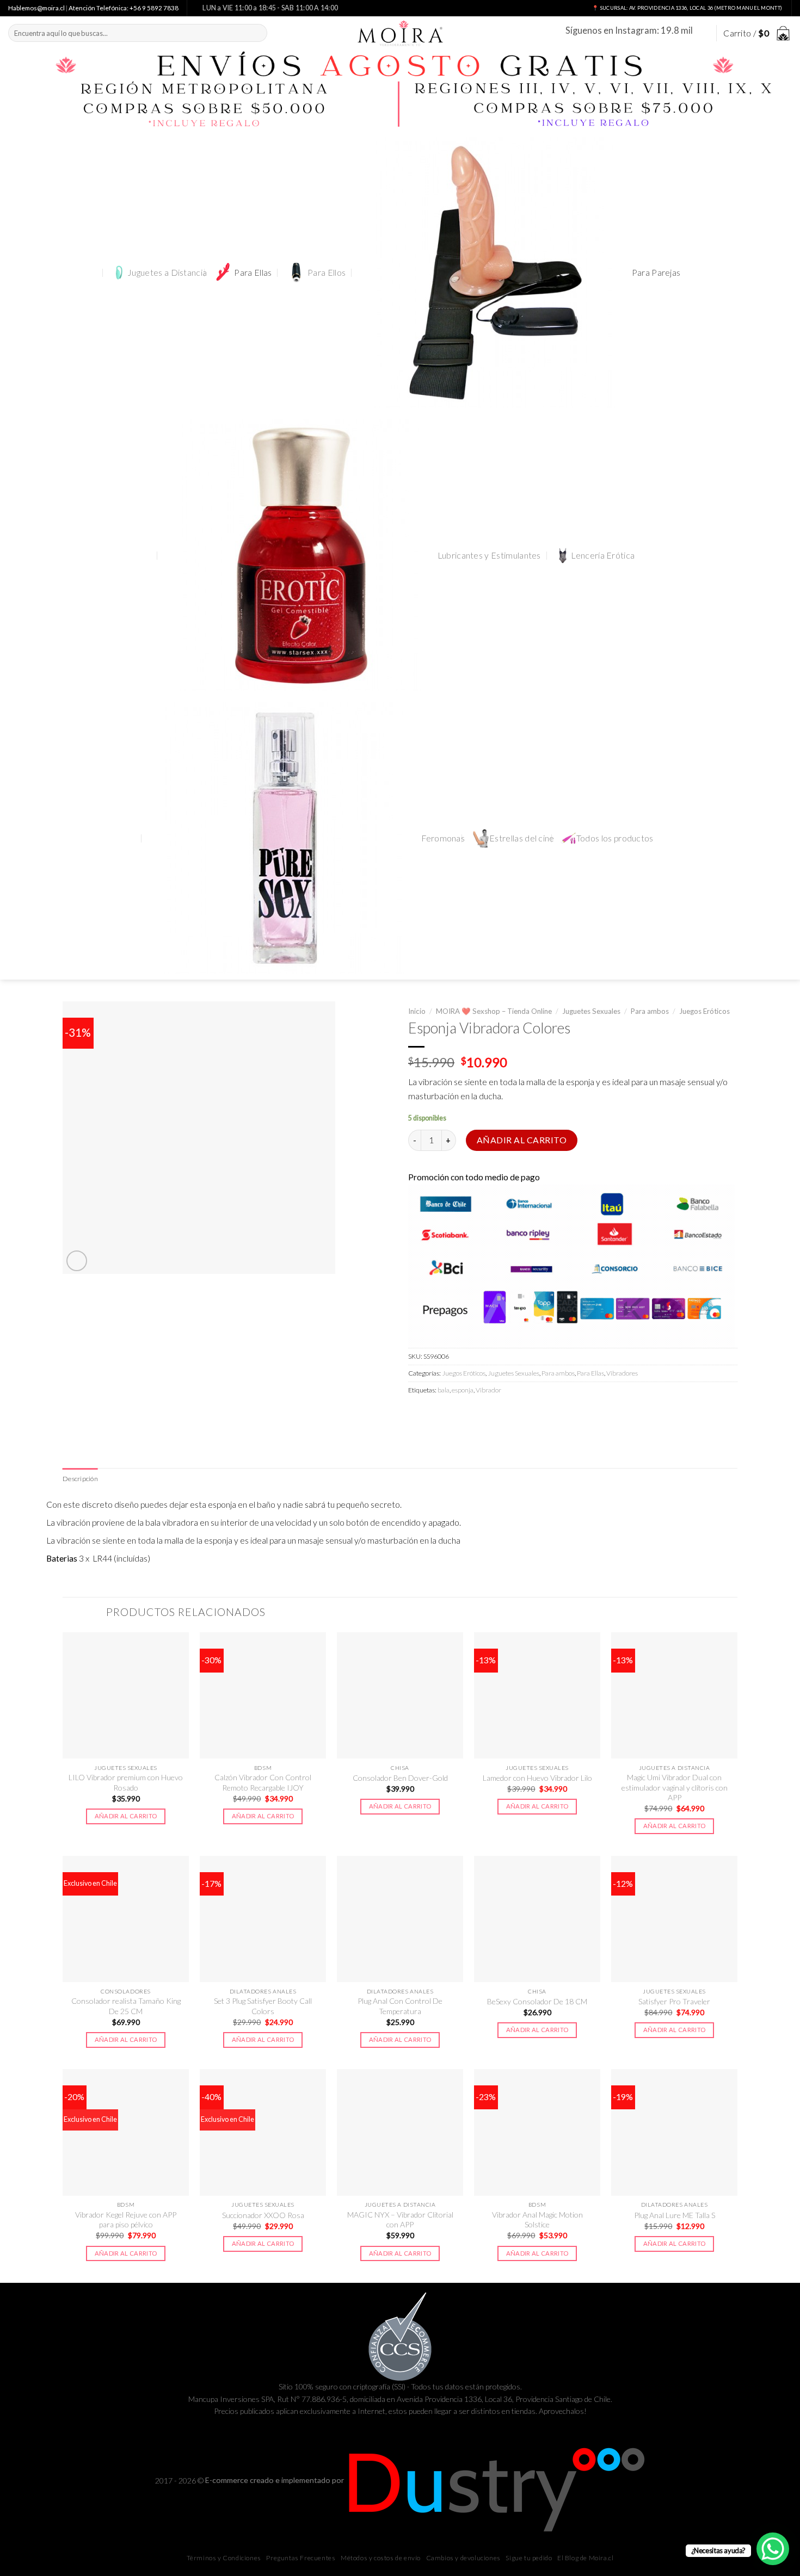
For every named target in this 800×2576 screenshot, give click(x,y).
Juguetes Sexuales (591, 1011)
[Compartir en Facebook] (418, 1414)
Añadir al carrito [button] (126, 1816)
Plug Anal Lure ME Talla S (675, 2215)
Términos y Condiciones (224, 2558)
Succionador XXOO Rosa (263, 2215)
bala (444, 1390)
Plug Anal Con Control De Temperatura (400, 2006)
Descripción (80, 1479)
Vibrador (488, 1390)
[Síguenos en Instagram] (702, 33)
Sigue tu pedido (529, 2558)
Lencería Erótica (603, 555)
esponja (463, 1390)
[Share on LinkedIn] (495, 1414)
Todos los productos (615, 838)
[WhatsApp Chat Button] (773, 2549)
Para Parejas (656, 273)
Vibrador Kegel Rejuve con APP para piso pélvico (126, 2219)
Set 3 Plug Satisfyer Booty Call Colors (263, 2006)
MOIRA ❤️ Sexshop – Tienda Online (494, 1011)
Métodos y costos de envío (381, 2558)
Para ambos (650, 1011)
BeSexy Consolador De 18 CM (537, 2001)
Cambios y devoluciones (463, 2558)
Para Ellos (327, 273)
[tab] (80, 1479)
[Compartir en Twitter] (437, 1414)
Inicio (417, 1011)
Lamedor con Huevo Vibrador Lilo (537, 1778)
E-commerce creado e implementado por (275, 2480)
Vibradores (622, 1373)
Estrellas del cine (522, 838)
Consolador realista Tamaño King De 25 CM (126, 2006)
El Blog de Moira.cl (585, 2558)
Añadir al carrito (522, 1140)
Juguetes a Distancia (167, 273)
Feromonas (443, 838)
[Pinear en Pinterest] (476, 1414)
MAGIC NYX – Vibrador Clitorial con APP (400, 2219)
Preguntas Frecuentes (301, 2558)
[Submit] (257, 33)
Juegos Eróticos (704, 1011)
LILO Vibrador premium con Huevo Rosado (126, 1782)
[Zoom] (77, 1261)
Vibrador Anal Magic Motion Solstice (537, 2219)
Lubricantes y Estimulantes (489, 555)
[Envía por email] (456, 1414)
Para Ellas (253, 273)
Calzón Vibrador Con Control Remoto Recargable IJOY (263, 1782)
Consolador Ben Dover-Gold (400, 1778)
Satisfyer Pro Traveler (674, 2001)
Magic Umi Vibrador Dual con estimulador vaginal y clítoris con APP (675, 1787)
